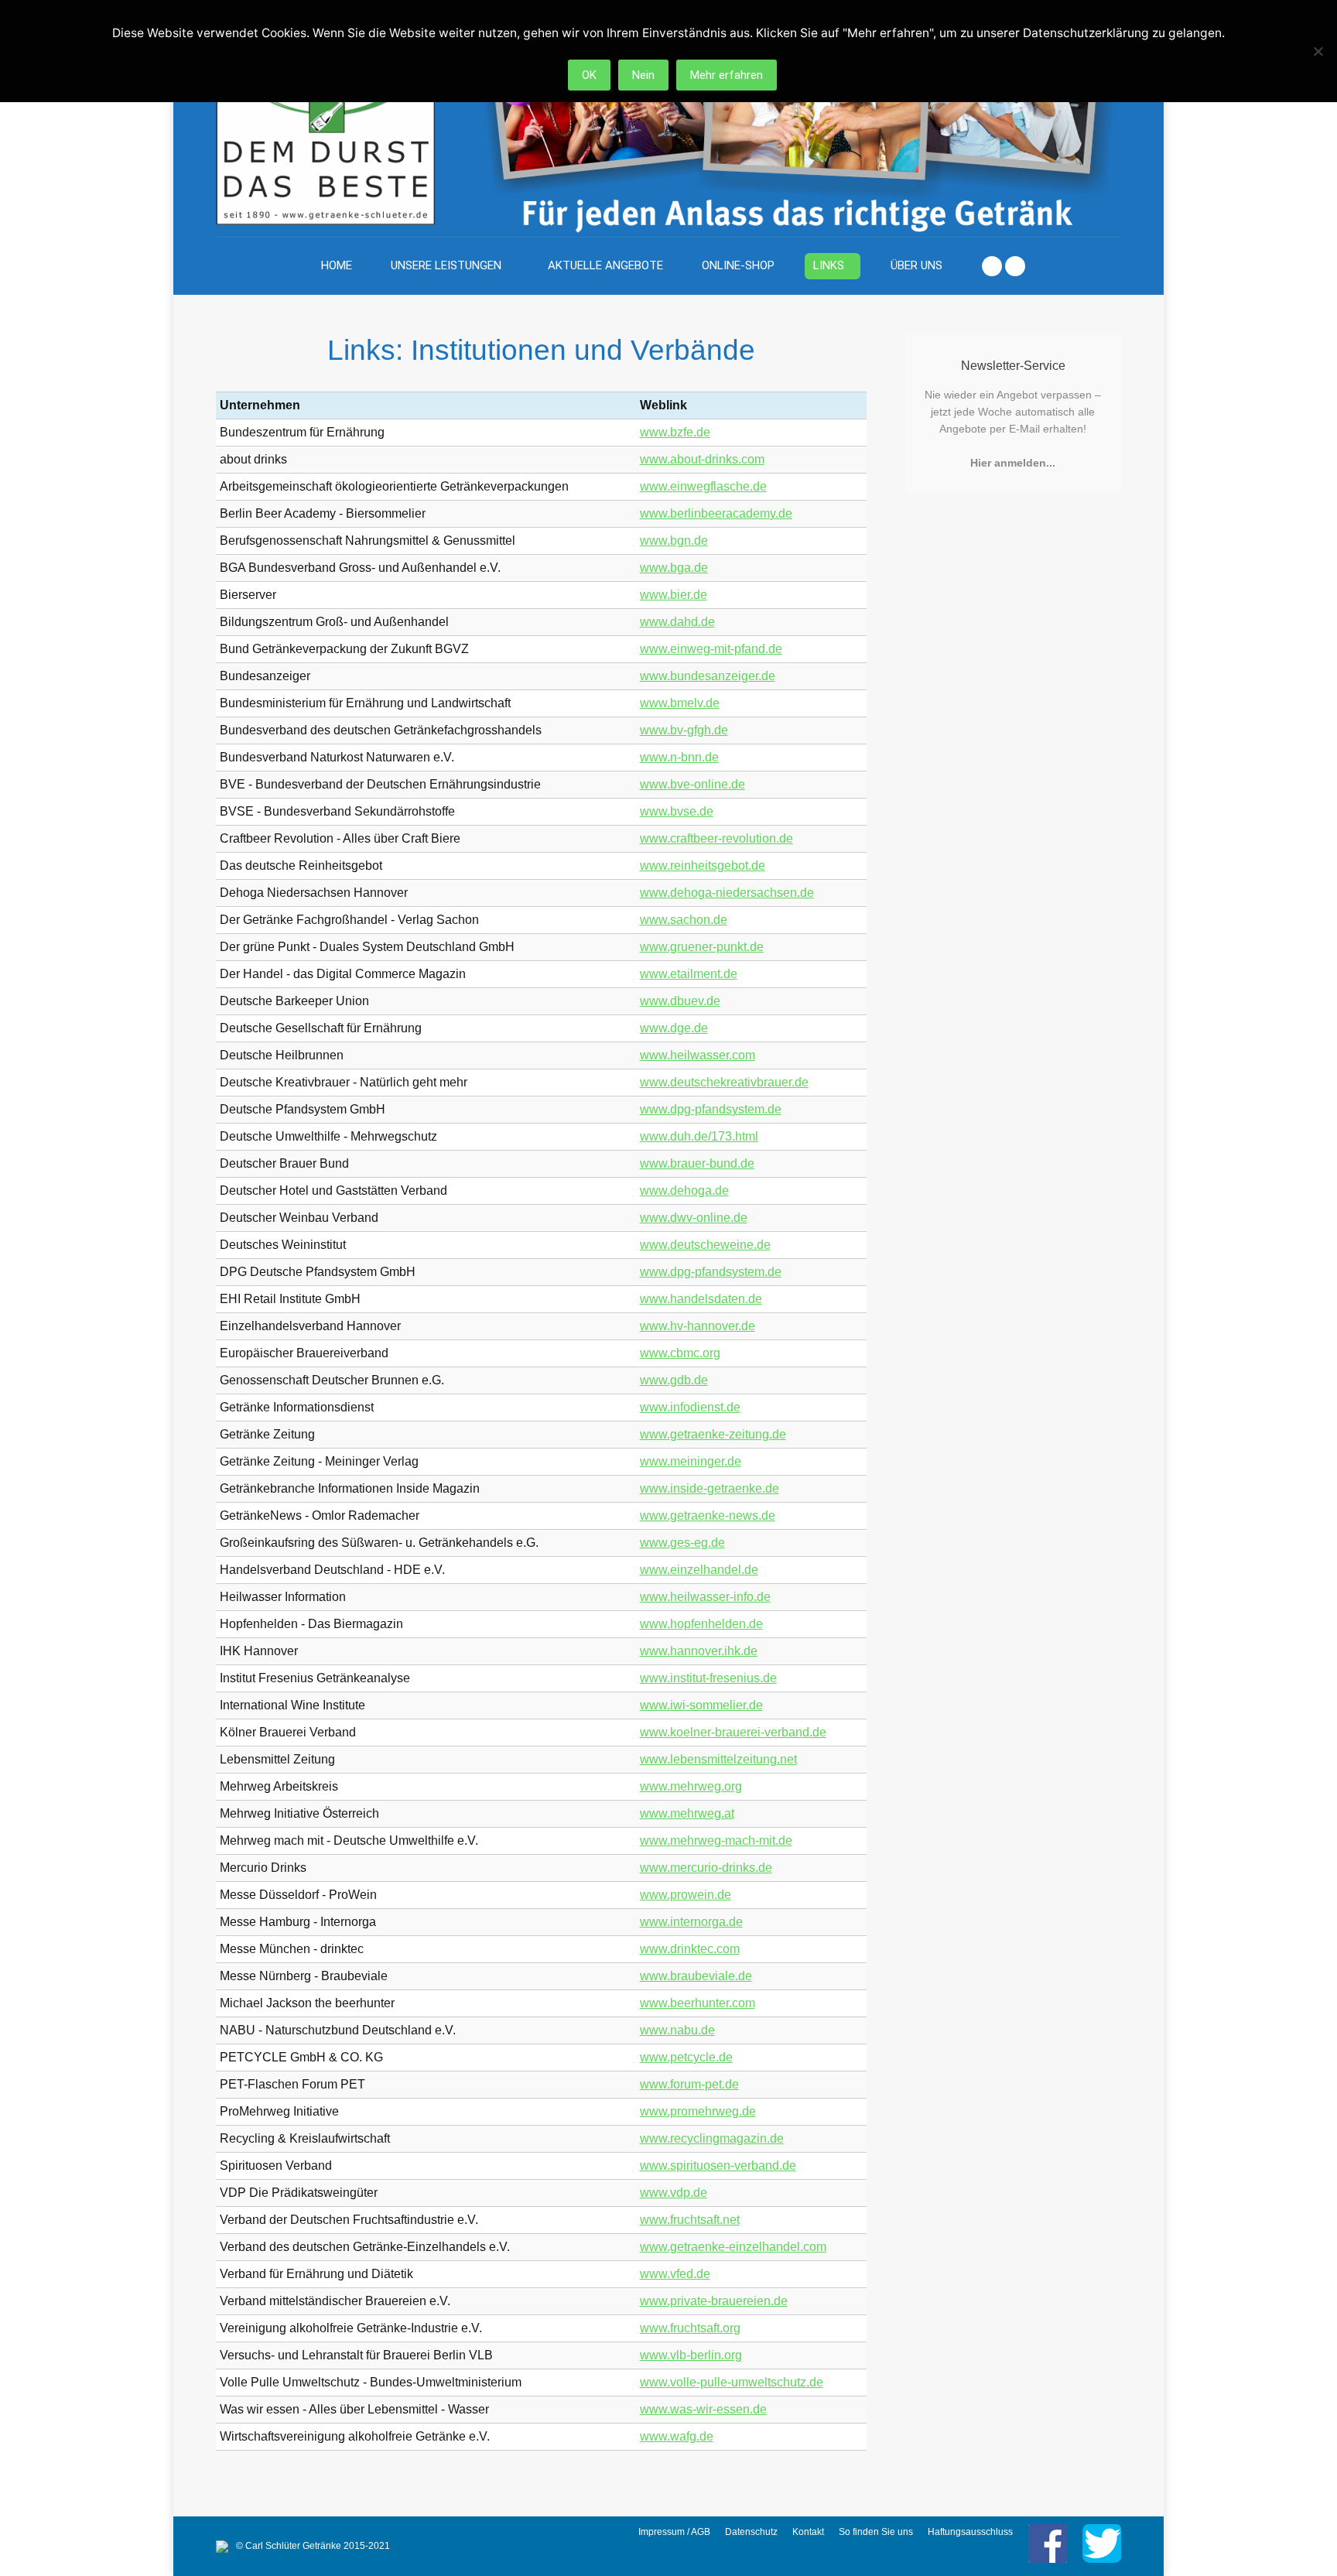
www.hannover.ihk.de (699, 1651)
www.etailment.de (689, 974)
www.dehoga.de (684, 1191)
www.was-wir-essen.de (703, 2409)
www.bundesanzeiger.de (708, 676)
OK (589, 75)
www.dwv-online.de (694, 1218)
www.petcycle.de (686, 2057)
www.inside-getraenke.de (710, 1488)
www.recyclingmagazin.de (712, 2138)
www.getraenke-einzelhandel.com (733, 2247)
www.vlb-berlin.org (691, 2355)
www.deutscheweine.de (705, 1245)
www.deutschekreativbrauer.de (724, 1082)
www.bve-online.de (692, 784)
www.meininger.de (691, 1461)
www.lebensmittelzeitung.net (718, 1759)
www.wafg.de (677, 2436)
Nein (643, 75)
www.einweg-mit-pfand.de (711, 649)
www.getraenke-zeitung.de (713, 1434)
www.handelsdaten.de (701, 1299)
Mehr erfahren (727, 75)
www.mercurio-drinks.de (706, 1868)
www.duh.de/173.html (699, 1136)
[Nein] (1318, 51)
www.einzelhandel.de (699, 1570)
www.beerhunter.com (698, 2003)
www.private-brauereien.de (714, 2301)
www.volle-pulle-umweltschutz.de (732, 2382)
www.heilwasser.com (698, 1055)
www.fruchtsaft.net (690, 2220)
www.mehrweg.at (687, 1813)
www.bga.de (674, 568)
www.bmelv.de (680, 703)
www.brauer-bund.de (697, 1163)
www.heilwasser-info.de (705, 1597)
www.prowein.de (686, 1895)
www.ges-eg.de (682, 1543)
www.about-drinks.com (702, 459)
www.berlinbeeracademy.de (716, 513)
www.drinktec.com (690, 1949)
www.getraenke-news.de (708, 1515)
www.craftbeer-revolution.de (716, 838)
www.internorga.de (691, 1922)
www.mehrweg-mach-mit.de (716, 1840)
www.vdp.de (674, 2193)
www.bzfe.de (675, 432)
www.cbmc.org (680, 1353)
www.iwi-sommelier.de (701, 1705)
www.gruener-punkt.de (702, 947)
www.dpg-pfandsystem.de (711, 1109)
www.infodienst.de (690, 1407)
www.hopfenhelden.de (701, 1624)
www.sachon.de (684, 920)
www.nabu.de (677, 2030)
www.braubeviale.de (696, 1976)
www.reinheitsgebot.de (703, 866)
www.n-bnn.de (679, 757)
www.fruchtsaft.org (690, 2328)
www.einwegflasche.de (703, 486)
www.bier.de (674, 595)
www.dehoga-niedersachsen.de (727, 893)
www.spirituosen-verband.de (718, 2165)
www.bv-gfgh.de (684, 730)
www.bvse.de (677, 811)
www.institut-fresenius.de (708, 1678)
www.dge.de (674, 1028)
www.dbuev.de (680, 1001)
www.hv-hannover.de (698, 1326)
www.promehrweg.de (698, 2111)
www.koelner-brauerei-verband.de (733, 1732)
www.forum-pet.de (689, 2084)
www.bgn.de (674, 541)
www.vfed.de (675, 2274)
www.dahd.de (677, 622)
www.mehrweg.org (691, 1786)
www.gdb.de (674, 1380)
